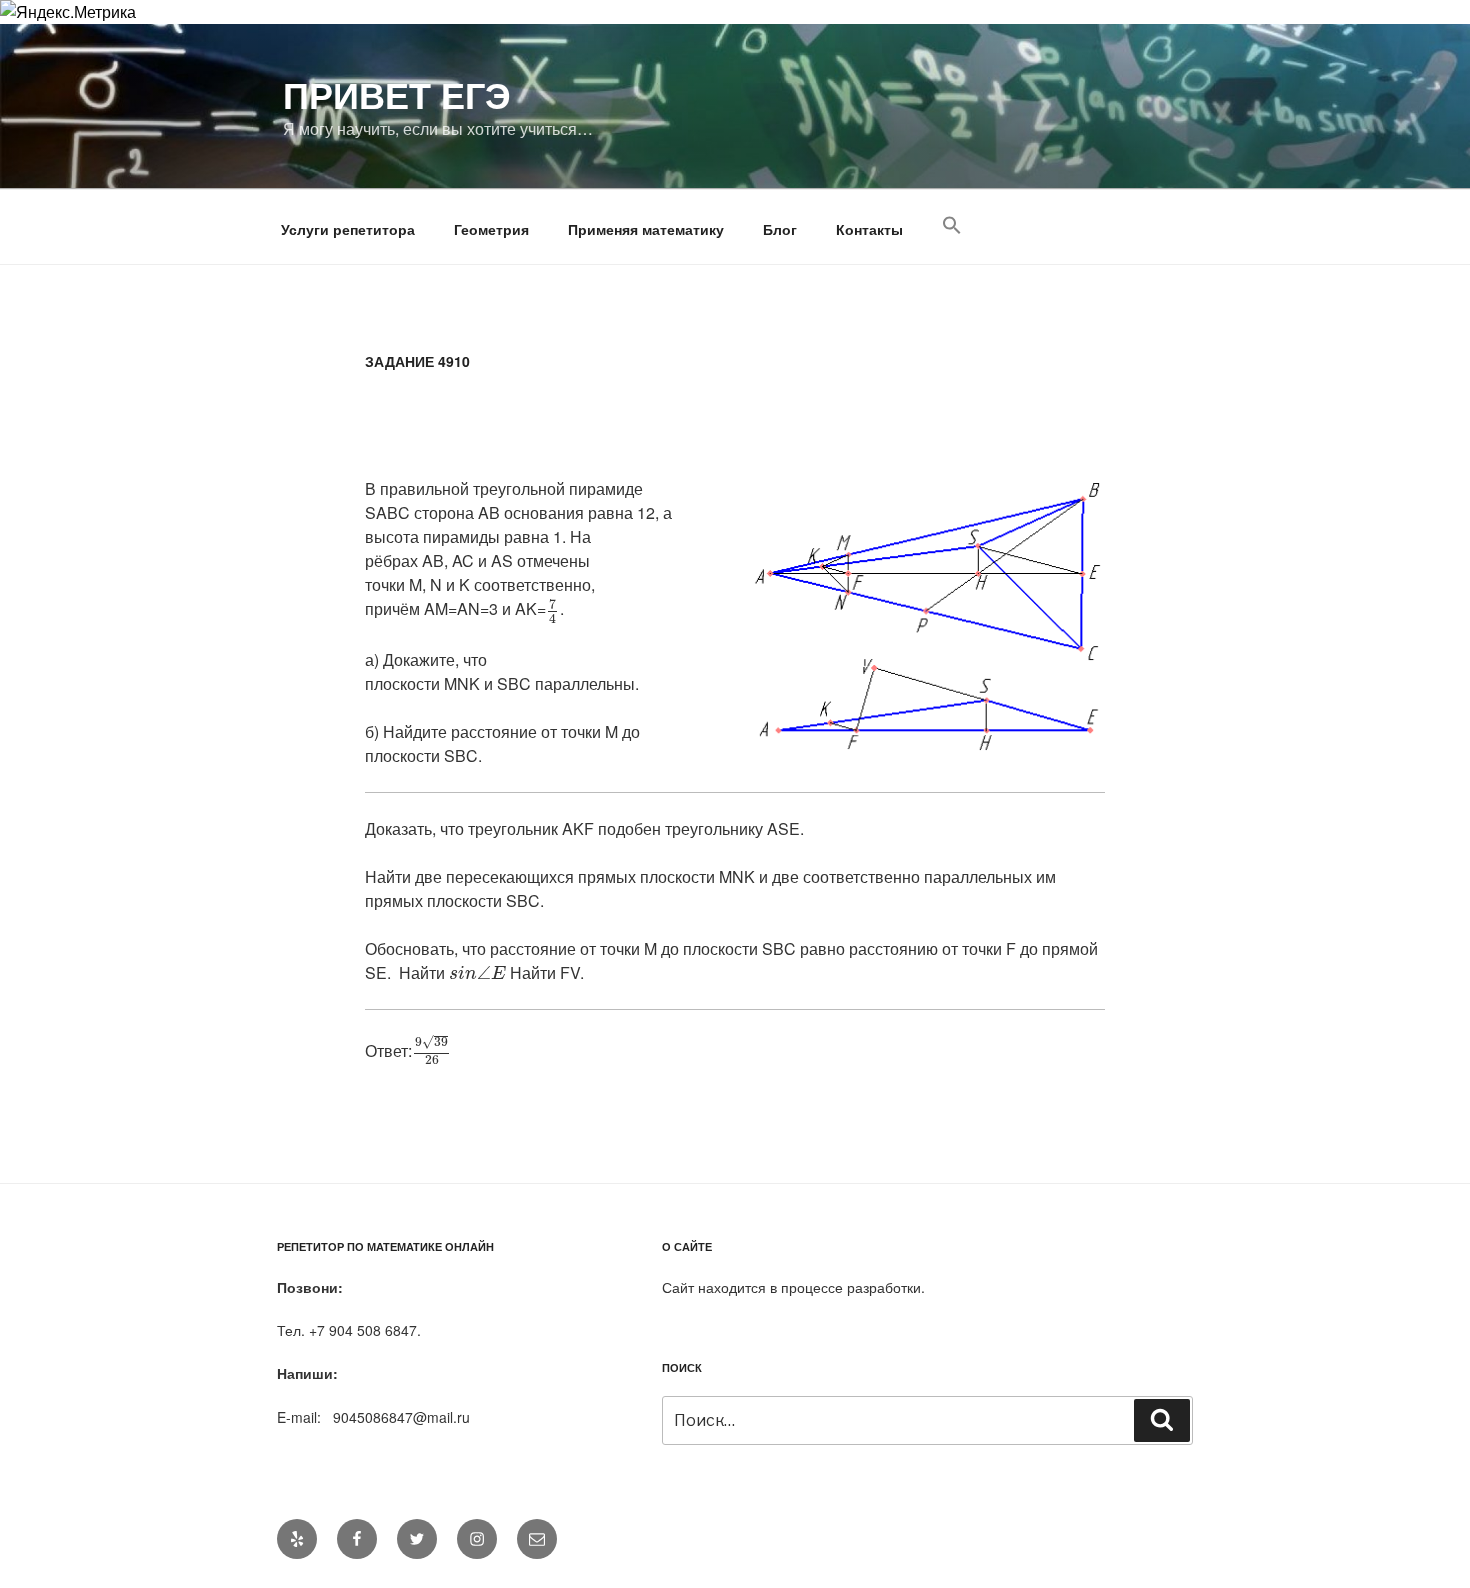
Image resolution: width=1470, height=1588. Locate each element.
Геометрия (491, 229)
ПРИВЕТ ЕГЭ (397, 94)
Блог (780, 229)
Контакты (869, 229)
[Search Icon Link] (951, 225)
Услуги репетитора (348, 229)
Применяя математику (646, 229)
